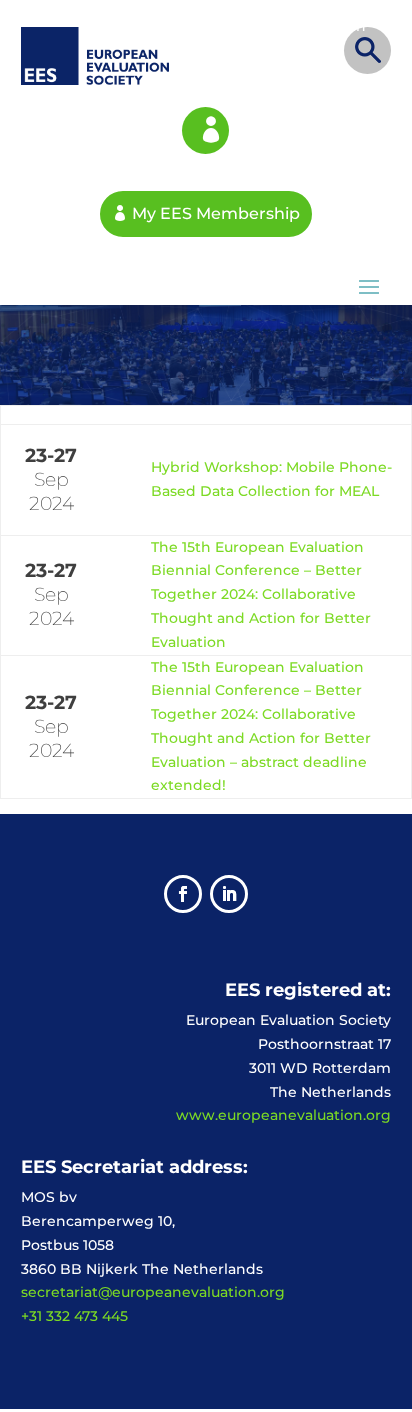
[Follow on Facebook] (183, 894)
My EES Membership (205, 130)
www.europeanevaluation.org (283, 1115)
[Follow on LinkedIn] (229, 894)
